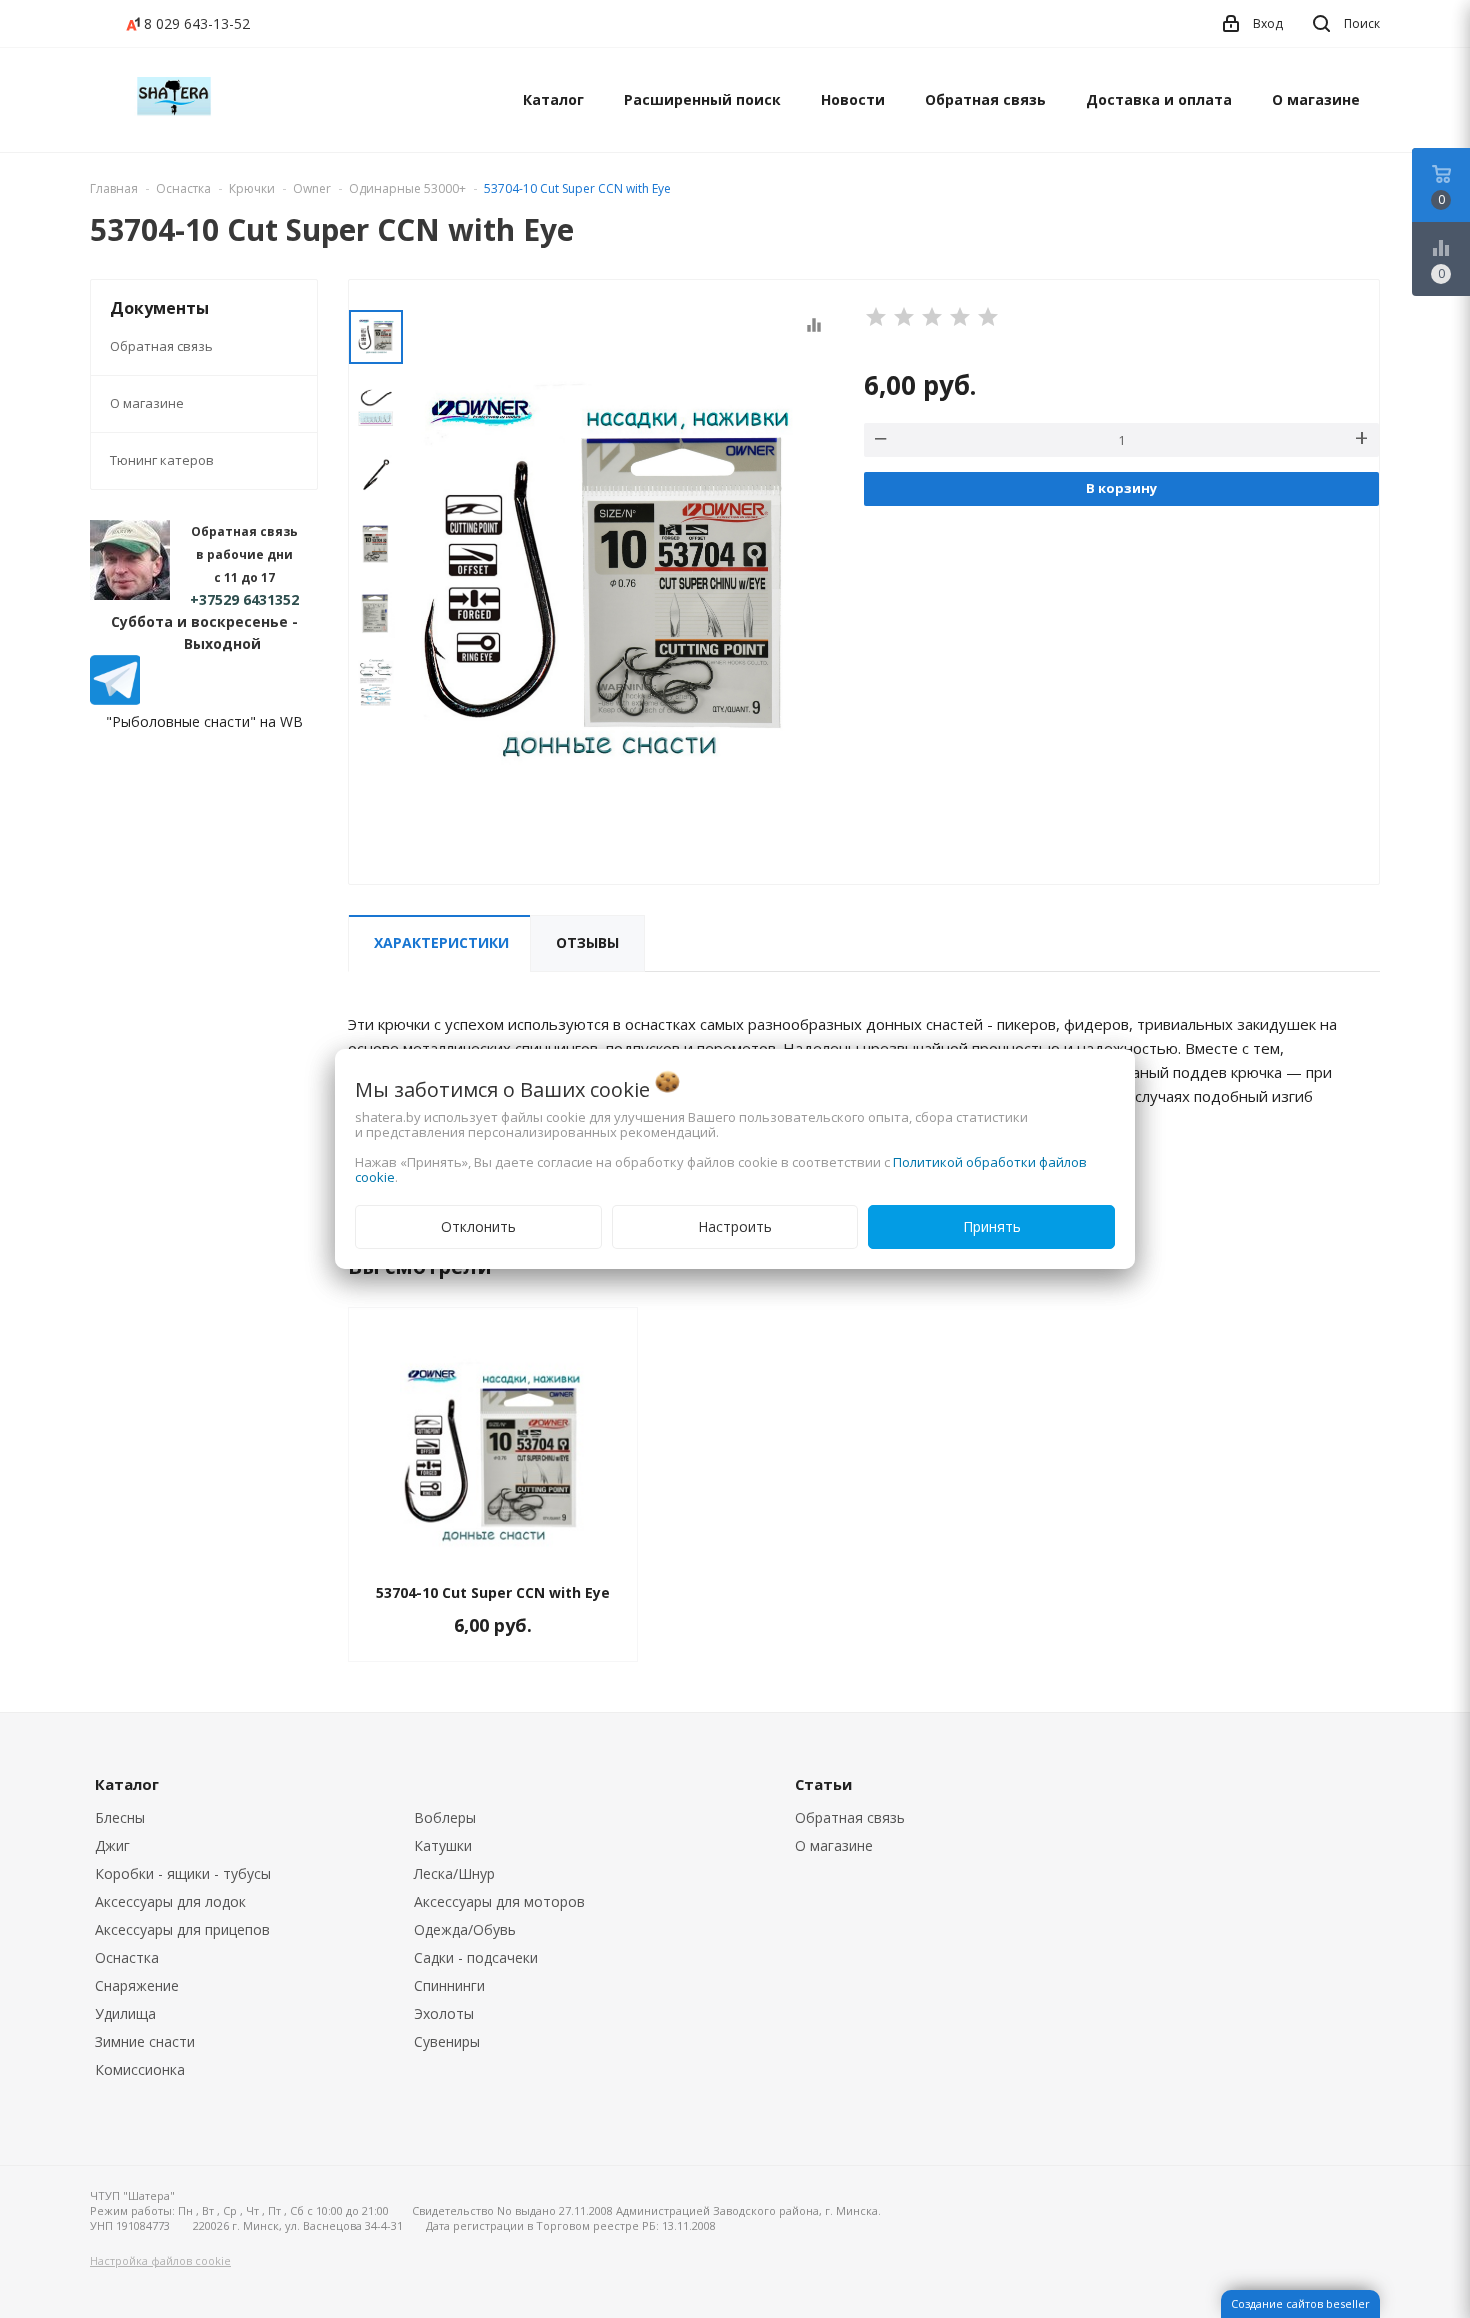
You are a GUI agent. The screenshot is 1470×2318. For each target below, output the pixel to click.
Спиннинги (449, 1985)
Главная (114, 188)
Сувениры (447, 2041)
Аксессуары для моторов (499, 1901)
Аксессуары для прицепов (182, 1929)
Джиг (112, 1845)
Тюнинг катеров (162, 460)
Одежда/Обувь (465, 1929)
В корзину (1121, 488)
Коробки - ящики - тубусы (183, 1873)
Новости (853, 99)
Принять (992, 1226)
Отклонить (478, 1226)
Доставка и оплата (1159, 99)
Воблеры (445, 1817)
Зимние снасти (145, 2041)
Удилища (125, 2013)
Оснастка (127, 1957)
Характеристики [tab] (441, 942)
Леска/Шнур (454, 1873)
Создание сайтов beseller (1300, 2303)
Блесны (120, 1817)
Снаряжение (137, 1985)
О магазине (1316, 99)
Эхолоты (444, 2013)
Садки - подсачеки (476, 1957)
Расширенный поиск (702, 99)
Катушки (443, 1845)
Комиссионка (140, 2069)
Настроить (735, 1226)
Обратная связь (985, 99)
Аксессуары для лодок (170, 1901)
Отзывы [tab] (587, 942)
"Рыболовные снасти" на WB (204, 721)
